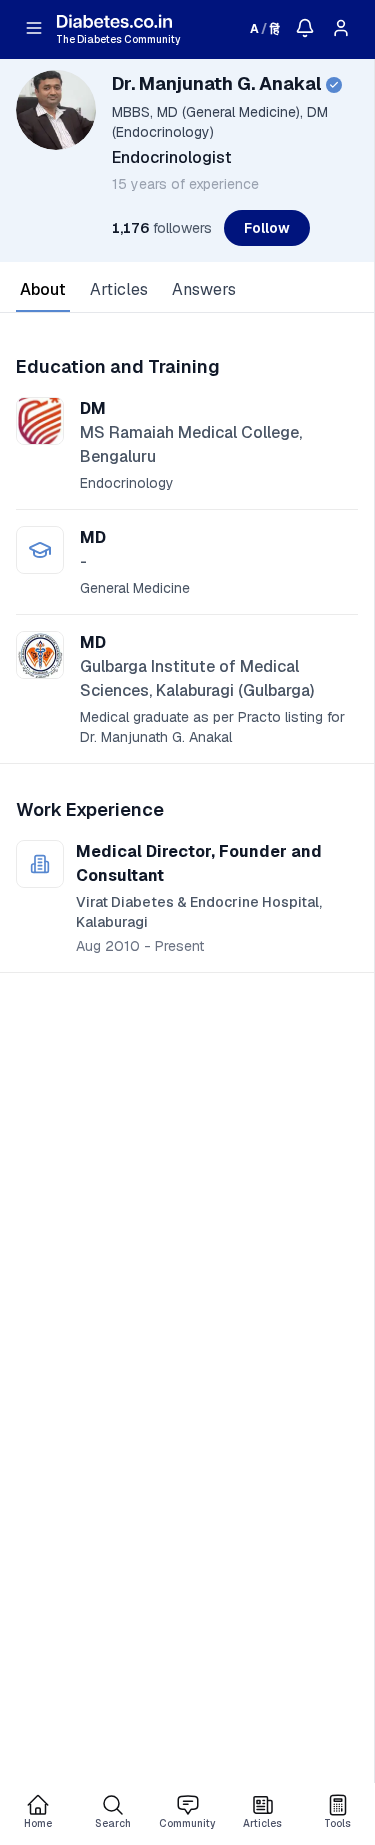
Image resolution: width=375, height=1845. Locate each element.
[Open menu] (34, 28)
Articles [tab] (119, 289)
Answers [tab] (204, 289)
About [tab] (43, 289)
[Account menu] (341, 28)
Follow (267, 228)
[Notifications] (305, 28)
